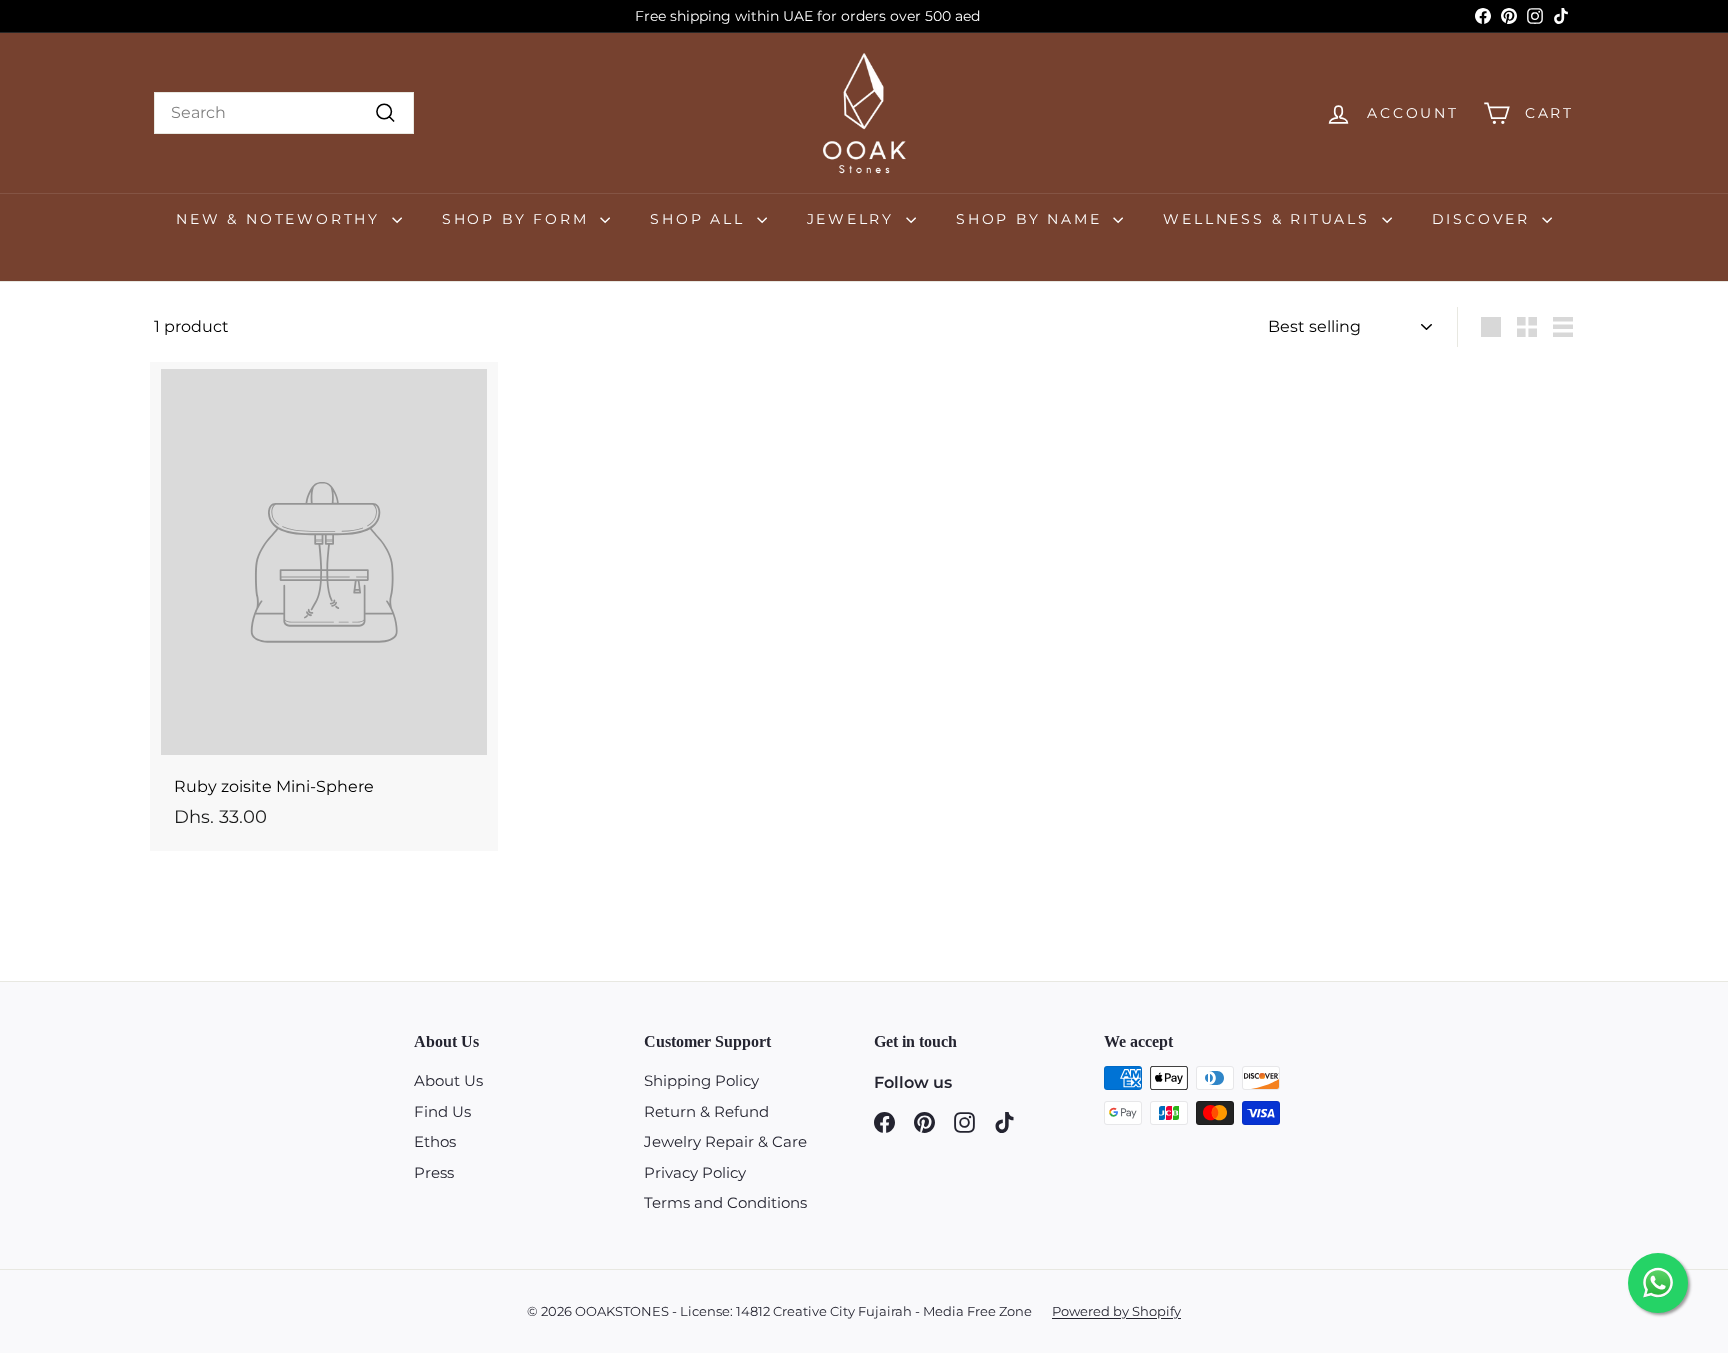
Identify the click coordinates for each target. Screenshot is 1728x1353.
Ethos (435, 1141)
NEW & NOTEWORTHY (281, 219)
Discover (1484, 219)
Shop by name (1032, 219)
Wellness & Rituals (1269, 219)
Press (434, 1172)
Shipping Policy (701, 1080)
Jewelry (854, 219)
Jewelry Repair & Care (725, 1141)
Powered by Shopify (1116, 1311)
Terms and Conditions (725, 1202)
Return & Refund (706, 1111)
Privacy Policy (695, 1172)
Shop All (700, 219)
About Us (448, 1080)
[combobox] (284, 113)
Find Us (442, 1111)
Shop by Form (518, 219)
